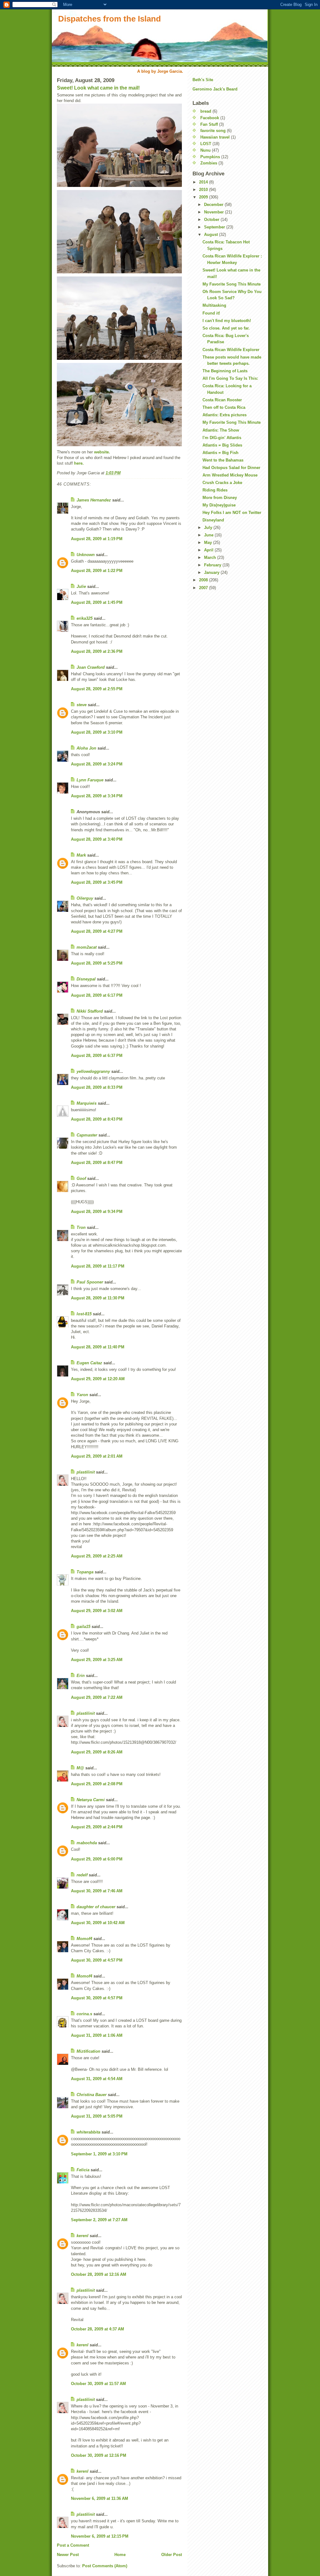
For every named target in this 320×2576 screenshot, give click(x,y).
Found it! (211, 313)
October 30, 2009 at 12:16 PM (99, 2455)
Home (120, 2555)
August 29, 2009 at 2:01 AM (97, 1456)
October (212, 220)
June (209, 535)
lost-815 (84, 1314)
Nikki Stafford (90, 1011)
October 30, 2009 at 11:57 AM (98, 2384)
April (209, 550)
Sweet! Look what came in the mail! (98, 88)
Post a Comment (73, 2545)
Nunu (205, 150)
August (212, 235)
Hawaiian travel (215, 137)
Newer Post (68, 2555)
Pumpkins (210, 157)
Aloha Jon (86, 748)
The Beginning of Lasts (225, 371)
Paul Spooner (90, 1282)
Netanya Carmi (91, 1800)
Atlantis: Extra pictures (225, 415)
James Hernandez (94, 500)
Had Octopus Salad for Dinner (231, 468)
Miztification (88, 2051)
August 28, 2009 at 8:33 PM (97, 1087)
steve (82, 705)
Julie (81, 587)
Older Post (172, 2555)
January (212, 572)
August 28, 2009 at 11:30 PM (98, 1298)
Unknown (86, 555)
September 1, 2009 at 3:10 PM (99, 2154)
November (215, 212)
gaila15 (83, 1627)
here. (79, 463)
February (213, 565)
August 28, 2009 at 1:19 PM (97, 539)
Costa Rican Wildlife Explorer (231, 350)
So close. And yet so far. (226, 328)
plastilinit (86, 1472)
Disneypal (86, 979)
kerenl (82, 2236)
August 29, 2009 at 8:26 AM (97, 1752)
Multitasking (214, 305)
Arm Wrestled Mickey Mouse (230, 475)
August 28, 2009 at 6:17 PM (97, 995)
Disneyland (213, 520)
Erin (81, 1676)
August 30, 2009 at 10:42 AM (98, 1923)
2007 (204, 588)
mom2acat (87, 947)
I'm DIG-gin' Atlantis (222, 438)
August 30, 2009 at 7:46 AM (97, 1891)
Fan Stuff (209, 124)
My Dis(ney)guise (219, 505)
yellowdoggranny (93, 1071)
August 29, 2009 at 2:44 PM (97, 1827)
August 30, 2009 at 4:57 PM (97, 1960)
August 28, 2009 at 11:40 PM (98, 1347)
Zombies (209, 163)
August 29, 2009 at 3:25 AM (97, 1660)
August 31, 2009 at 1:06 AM (97, 2035)
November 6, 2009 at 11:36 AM (100, 2498)
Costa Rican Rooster (222, 400)
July (209, 528)
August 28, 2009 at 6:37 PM (97, 1056)
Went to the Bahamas (223, 460)
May (209, 543)
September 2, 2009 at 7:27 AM (99, 2220)
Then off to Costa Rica (224, 407)
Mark (81, 855)
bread (206, 111)
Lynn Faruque (90, 780)
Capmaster (87, 1135)
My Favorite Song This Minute (232, 284)
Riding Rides (215, 490)
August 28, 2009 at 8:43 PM (97, 1119)
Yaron (82, 1395)
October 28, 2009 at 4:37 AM (97, 2329)
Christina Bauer (92, 2095)
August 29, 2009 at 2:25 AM (97, 1556)
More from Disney (220, 498)
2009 (204, 197)
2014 (204, 182)
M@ (80, 1768)
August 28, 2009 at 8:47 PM (97, 1163)
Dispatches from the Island (110, 19)
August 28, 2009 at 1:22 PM (97, 571)
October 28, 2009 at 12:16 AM (99, 2274)
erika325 (85, 618)
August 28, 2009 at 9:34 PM (97, 1212)
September (215, 227)
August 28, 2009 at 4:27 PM (97, 931)
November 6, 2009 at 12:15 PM (100, 2536)
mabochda (87, 1843)
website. (102, 452)
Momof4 (84, 1939)
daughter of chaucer (96, 1907)
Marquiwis (87, 1103)
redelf (82, 1875)
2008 (204, 580)
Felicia (83, 2170)
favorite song (213, 131)
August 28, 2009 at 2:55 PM (97, 689)
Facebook (210, 118)
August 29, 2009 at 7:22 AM (97, 1697)
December (214, 205)
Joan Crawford (91, 667)
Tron (81, 1227)
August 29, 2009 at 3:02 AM (97, 1611)
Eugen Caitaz (89, 1363)
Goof (81, 1178)
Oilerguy (85, 898)
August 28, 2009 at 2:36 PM (97, 651)
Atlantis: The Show (221, 430)
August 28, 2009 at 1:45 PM (97, 602)
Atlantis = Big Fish (220, 453)
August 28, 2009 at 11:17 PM (98, 1266)
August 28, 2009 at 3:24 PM (97, 764)
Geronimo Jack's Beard (215, 89)
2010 (204, 190)
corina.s (84, 2014)
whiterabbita (88, 2132)
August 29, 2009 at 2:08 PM (97, 1784)
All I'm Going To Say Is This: (230, 378)
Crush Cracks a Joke (222, 483)
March (211, 557)
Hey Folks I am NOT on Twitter (232, 513)
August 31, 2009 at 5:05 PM (97, 2116)
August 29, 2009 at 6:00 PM (97, 1859)
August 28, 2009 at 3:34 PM (97, 796)
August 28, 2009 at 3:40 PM (97, 839)
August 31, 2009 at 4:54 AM (97, 2079)
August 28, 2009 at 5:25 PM (97, 963)
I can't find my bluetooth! (227, 321)
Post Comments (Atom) (105, 2566)
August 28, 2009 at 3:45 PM (97, 882)
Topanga (85, 1572)
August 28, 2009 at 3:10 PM (97, 732)
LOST (206, 144)
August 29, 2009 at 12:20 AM (98, 1379)
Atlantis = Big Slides (222, 445)
